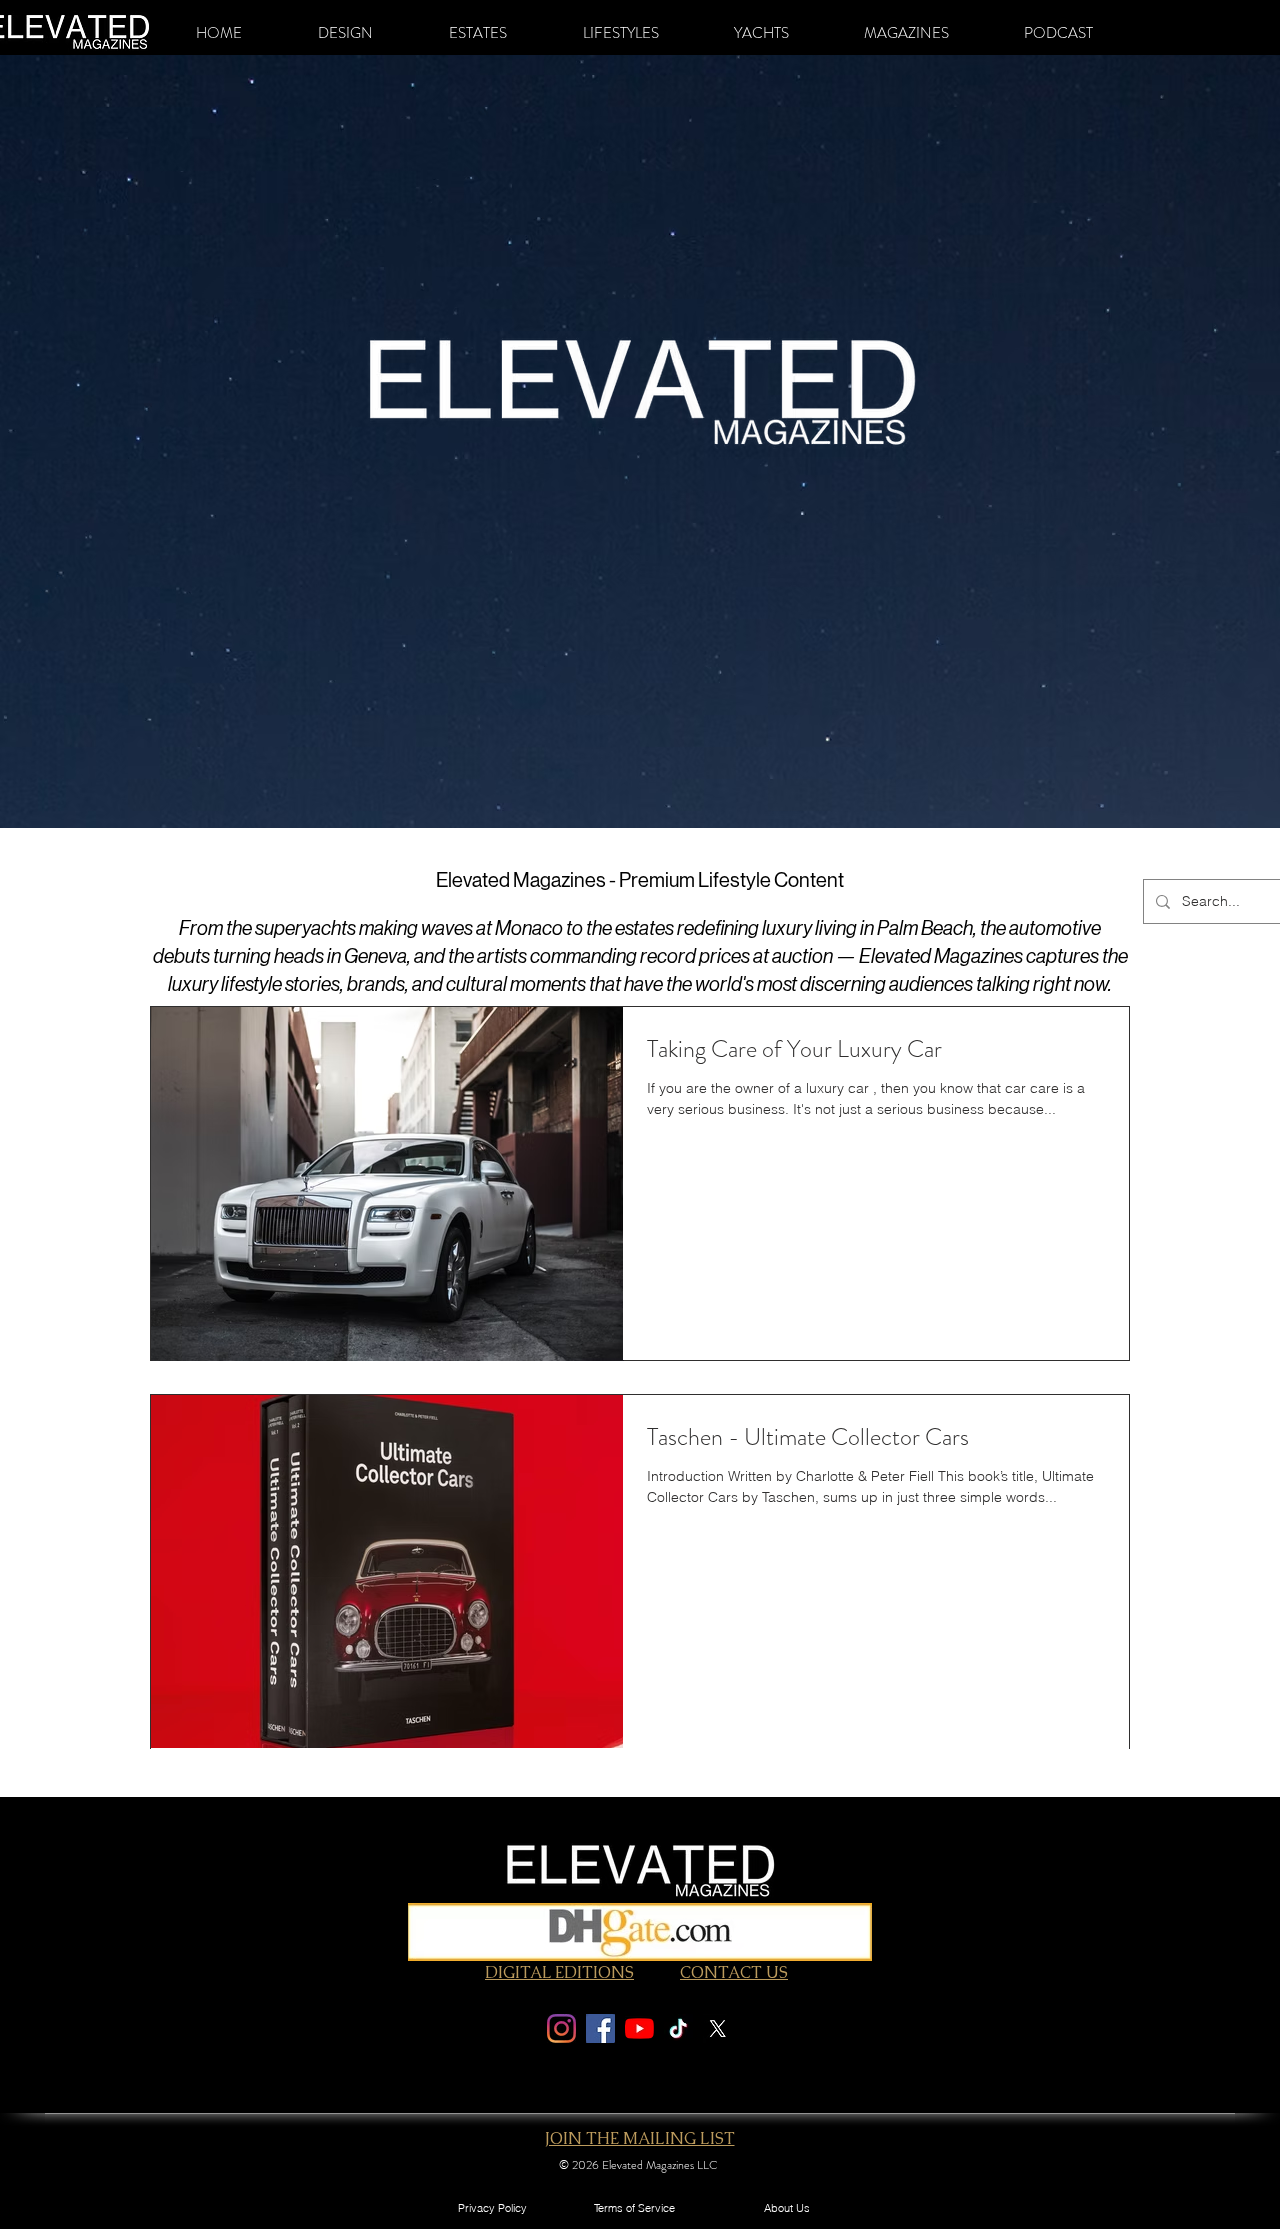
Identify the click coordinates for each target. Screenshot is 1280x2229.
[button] (345, 33)
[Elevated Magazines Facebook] (600, 2028)
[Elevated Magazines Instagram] (561, 2028)
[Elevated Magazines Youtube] (639, 2028)
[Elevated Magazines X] (717, 2028)
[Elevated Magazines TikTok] (678, 2028)
